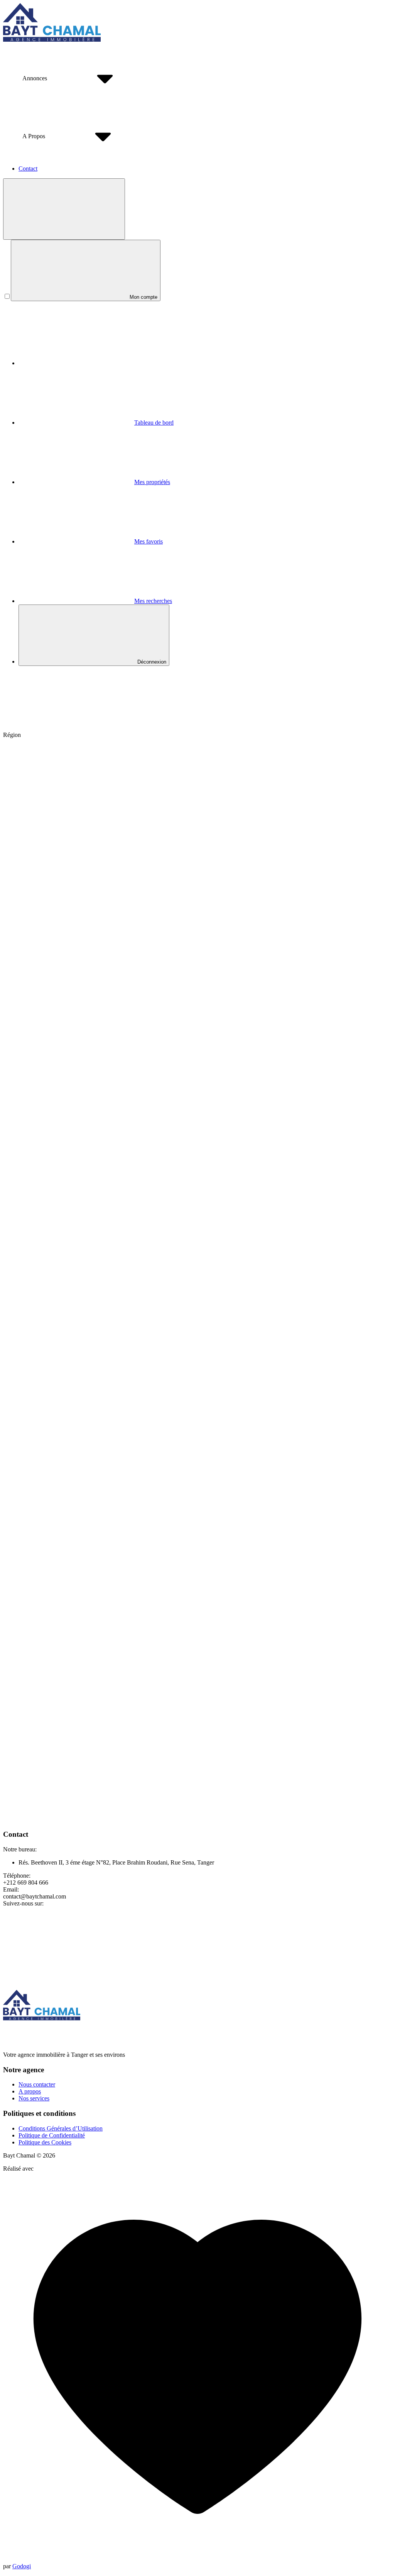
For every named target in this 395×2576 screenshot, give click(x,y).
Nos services (34, 2098)
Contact (28, 169)
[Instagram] (177, 1963)
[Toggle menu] (64, 209)
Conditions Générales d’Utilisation (61, 2128)
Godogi (22, 2566)
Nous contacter (37, 2084)
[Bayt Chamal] (52, 40)
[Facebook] (61, 1963)
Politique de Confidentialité (52, 2135)
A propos (30, 2091)
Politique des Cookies (45, 2142)
